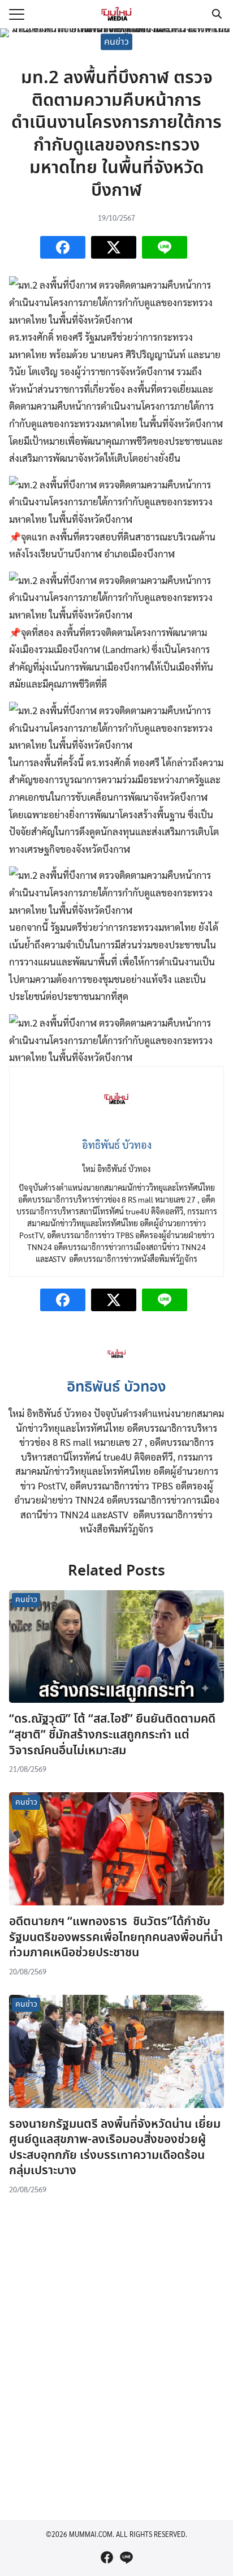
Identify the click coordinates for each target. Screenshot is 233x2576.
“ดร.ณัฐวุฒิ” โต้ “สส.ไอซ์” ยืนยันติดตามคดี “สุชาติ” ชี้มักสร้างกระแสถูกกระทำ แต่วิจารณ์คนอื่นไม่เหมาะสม (112, 1735)
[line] (126, 2557)
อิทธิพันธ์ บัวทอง (116, 1388)
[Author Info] (117, 1366)
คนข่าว (116, 42)
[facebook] (107, 2557)
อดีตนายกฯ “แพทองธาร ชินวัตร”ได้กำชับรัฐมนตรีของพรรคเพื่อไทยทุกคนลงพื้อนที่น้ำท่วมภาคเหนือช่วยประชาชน (116, 1937)
